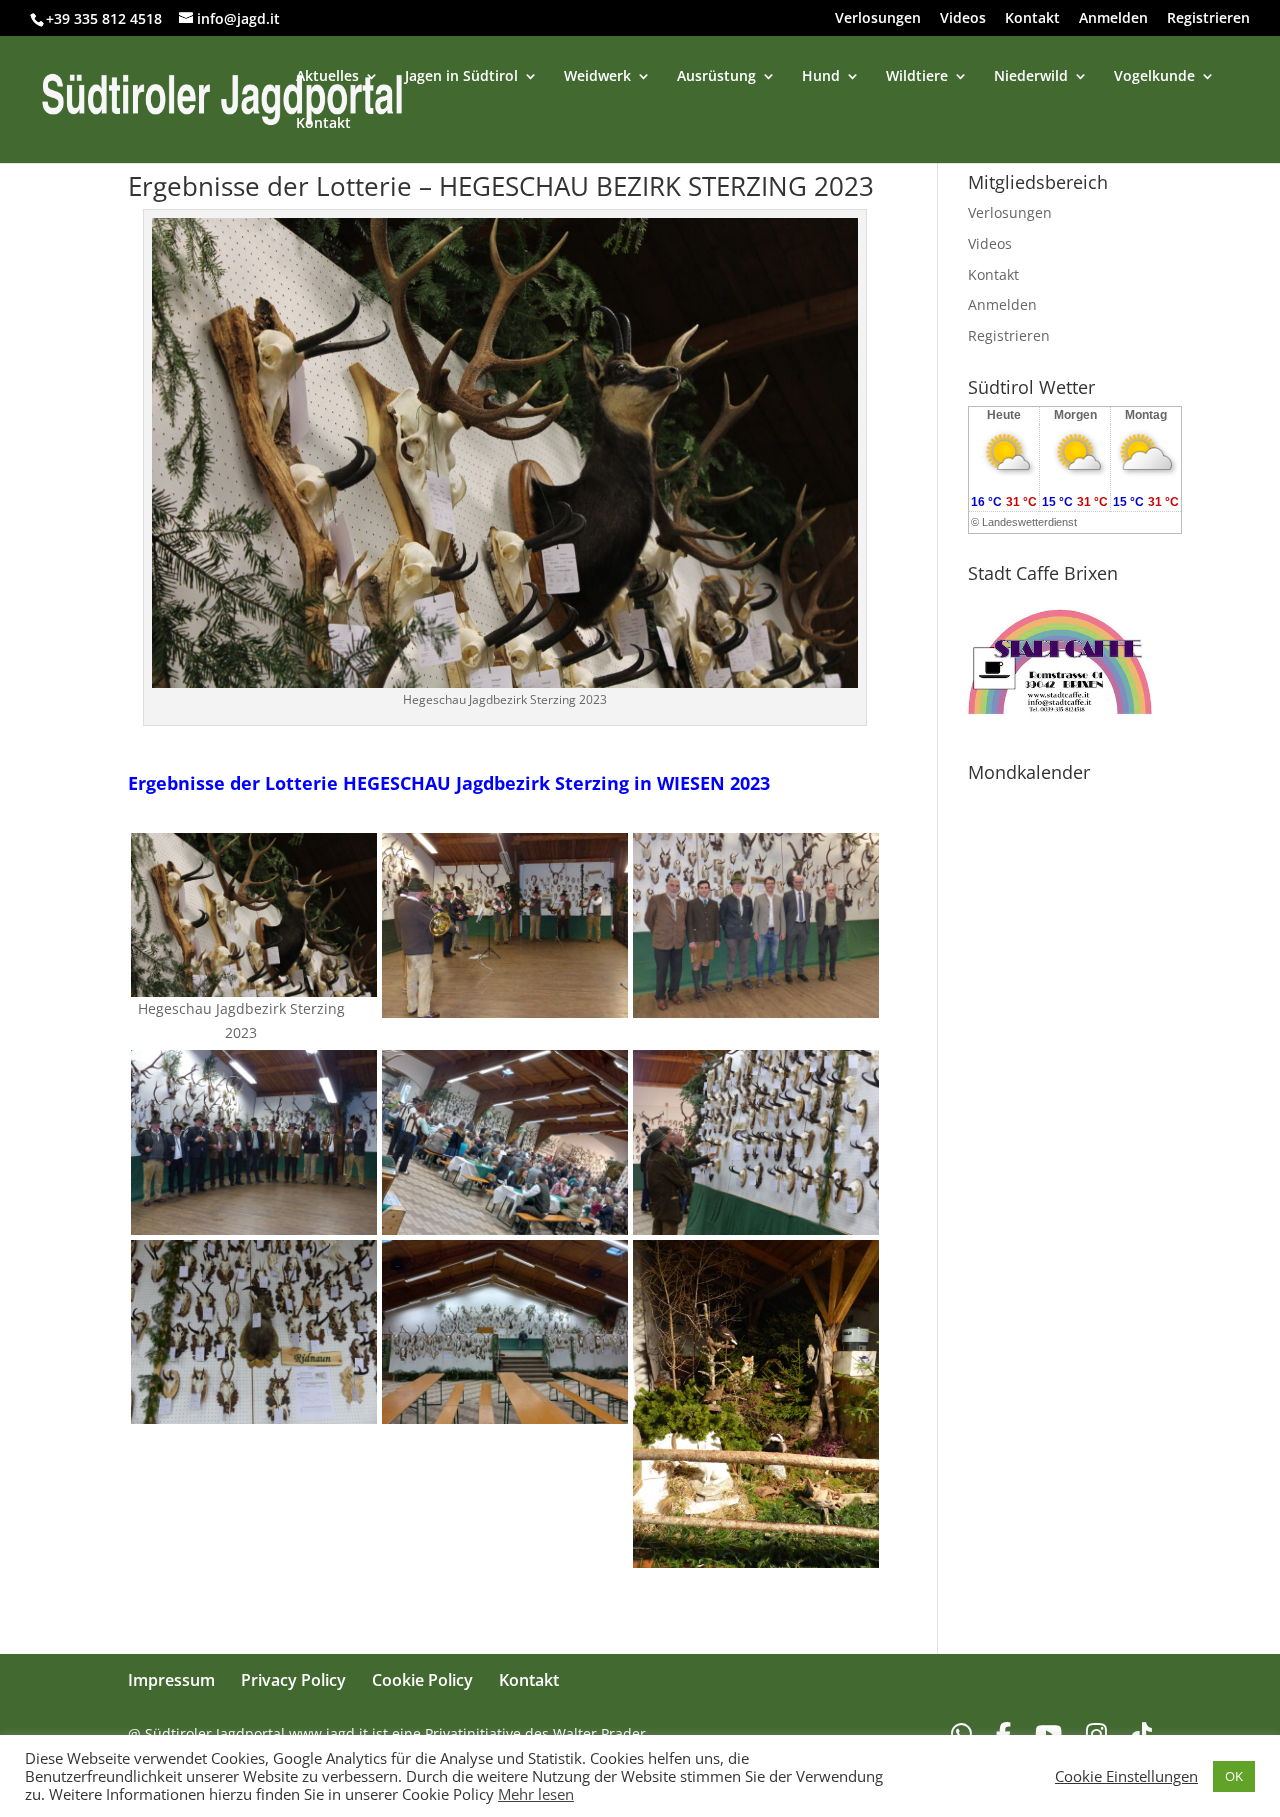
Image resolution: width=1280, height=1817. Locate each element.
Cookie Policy (422, 1680)
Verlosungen (878, 19)
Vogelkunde (1154, 77)
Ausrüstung (716, 77)
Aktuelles (327, 77)
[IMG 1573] (254, 985)
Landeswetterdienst (1029, 522)
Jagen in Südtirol (461, 77)
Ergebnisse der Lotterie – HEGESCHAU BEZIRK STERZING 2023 (501, 186)
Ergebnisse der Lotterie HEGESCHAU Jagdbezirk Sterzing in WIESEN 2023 (449, 783)
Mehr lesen (536, 1794)
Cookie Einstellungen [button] (1126, 1776)
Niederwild (1031, 77)
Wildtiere (917, 77)
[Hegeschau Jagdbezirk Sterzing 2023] (756, 1005)
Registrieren (1208, 19)
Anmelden (1113, 19)
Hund (821, 77)
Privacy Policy (293, 1680)
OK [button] (1234, 1776)
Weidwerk (597, 77)
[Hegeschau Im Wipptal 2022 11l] (505, 1005)
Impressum (171, 1680)
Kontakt (1032, 19)
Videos (963, 19)
